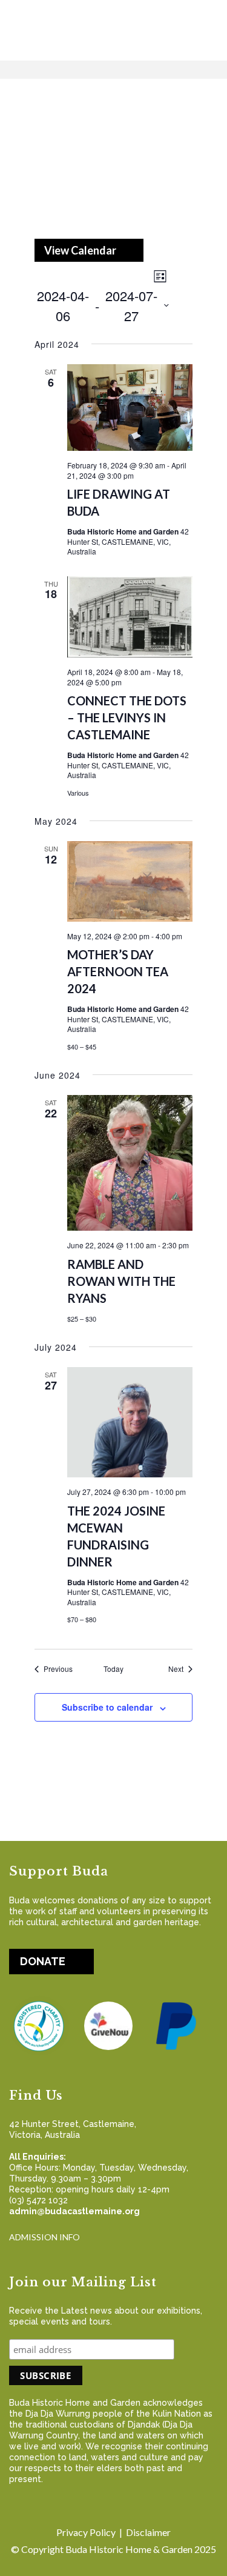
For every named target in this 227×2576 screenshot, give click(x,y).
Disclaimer (148, 2532)
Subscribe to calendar (107, 1707)
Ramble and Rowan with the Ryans (121, 1281)
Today (113, 1669)
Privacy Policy (86, 2532)
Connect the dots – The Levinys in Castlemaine (127, 717)
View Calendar (80, 250)
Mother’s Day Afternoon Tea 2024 (118, 971)
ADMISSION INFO (44, 2237)
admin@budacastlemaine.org (74, 2211)
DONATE (43, 1961)
